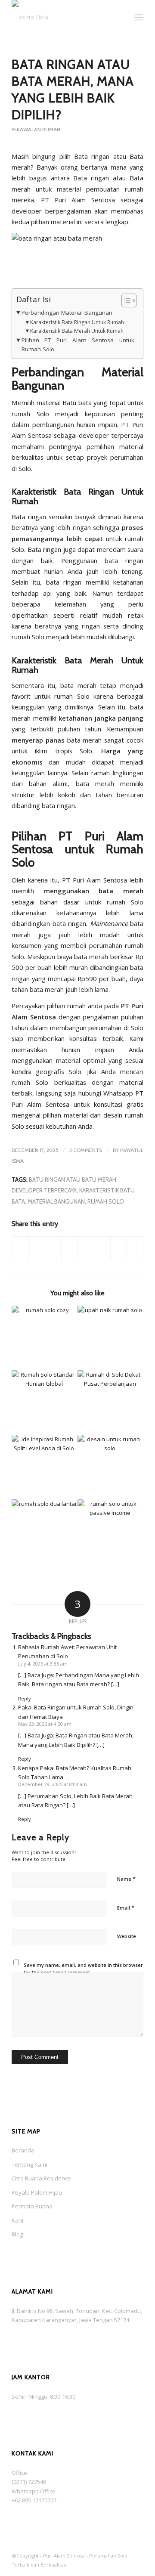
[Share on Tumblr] (86, 1249)
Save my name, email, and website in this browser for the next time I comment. (83, 1969)
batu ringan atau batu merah (73, 1180)
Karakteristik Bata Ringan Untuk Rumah (77, 322)
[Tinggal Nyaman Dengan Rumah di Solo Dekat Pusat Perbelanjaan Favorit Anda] (110, 1403)
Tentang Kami (29, 2164)
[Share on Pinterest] (53, 1249)
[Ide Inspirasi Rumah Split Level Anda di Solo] (44, 1467)
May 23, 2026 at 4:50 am (45, 1724)
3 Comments (86, 1150)
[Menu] (139, 17)
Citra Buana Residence (41, 2178)
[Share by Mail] (135, 1249)
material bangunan (56, 1201)
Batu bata (77, 402)
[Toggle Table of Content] (125, 300)
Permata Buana (32, 2206)
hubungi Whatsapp (104, 1093)
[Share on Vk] (102, 1249)
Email (126, 1907)
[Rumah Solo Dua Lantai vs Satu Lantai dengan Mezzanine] (44, 1532)
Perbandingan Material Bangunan (67, 313)
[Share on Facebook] (20, 1249)
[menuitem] (120, 17)
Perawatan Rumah (36, 129)
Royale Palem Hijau (37, 2192)
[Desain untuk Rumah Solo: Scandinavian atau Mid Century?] (110, 1467)
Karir (18, 2220)
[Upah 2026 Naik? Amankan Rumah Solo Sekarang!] (110, 1338)
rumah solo (106, 1201)
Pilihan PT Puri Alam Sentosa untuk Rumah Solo (78, 345)
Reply (25, 1698)
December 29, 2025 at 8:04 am (53, 1784)
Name (126, 1879)
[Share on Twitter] (37, 1249)
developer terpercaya (44, 1190)
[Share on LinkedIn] (70, 1249)
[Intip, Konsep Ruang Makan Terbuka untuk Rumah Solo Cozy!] (44, 1338)
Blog (17, 2234)
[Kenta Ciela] (64, 17)
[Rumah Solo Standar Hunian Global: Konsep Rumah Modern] (44, 1403)
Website (127, 1936)
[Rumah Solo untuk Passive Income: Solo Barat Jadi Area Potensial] (110, 1532)
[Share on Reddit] (119, 1249)
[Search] (120, 17)
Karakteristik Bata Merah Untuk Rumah (77, 331)
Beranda (23, 2150)
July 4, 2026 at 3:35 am (43, 1664)
